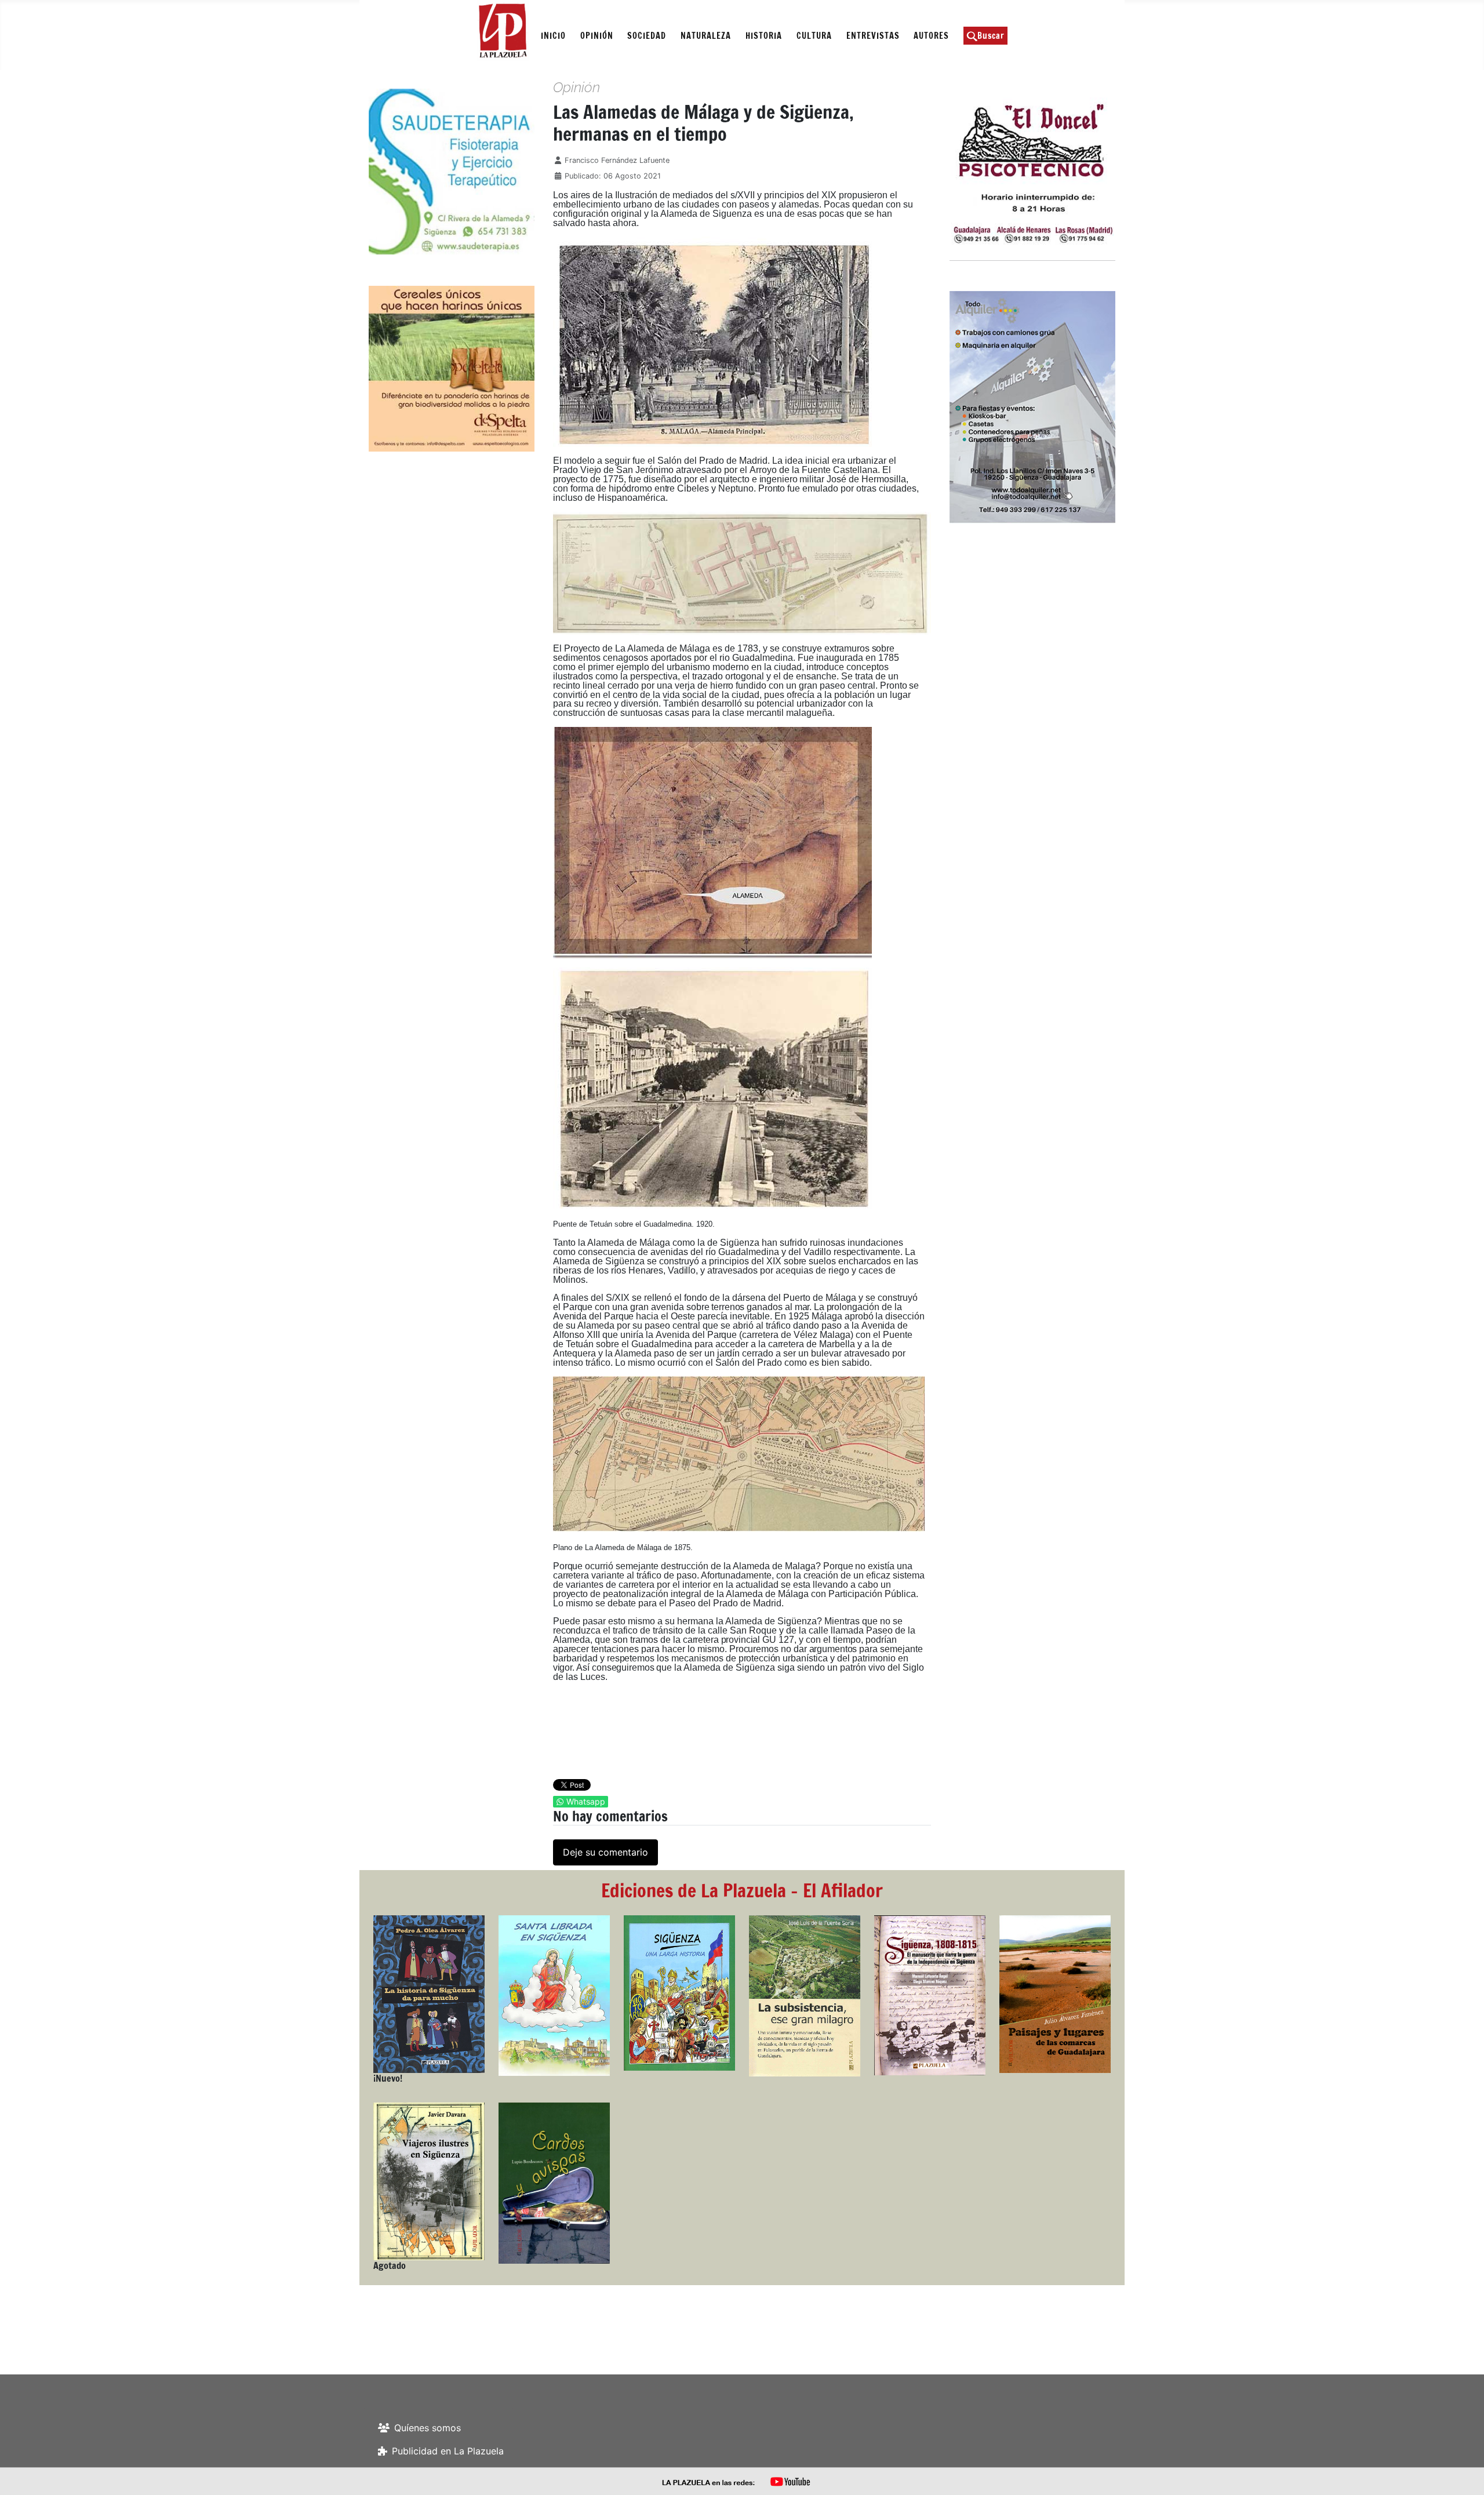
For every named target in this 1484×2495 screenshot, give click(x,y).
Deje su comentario (605, 1852)
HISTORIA (764, 36)
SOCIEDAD (647, 36)
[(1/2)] (521, 172)
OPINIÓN (597, 36)
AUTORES (931, 36)
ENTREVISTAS (873, 36)
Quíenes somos (428, 2428)
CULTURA (814, 36)
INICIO (553, 36)
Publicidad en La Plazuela (448, 2451)
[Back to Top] (1464, 2474)
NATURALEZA (706, 36)
